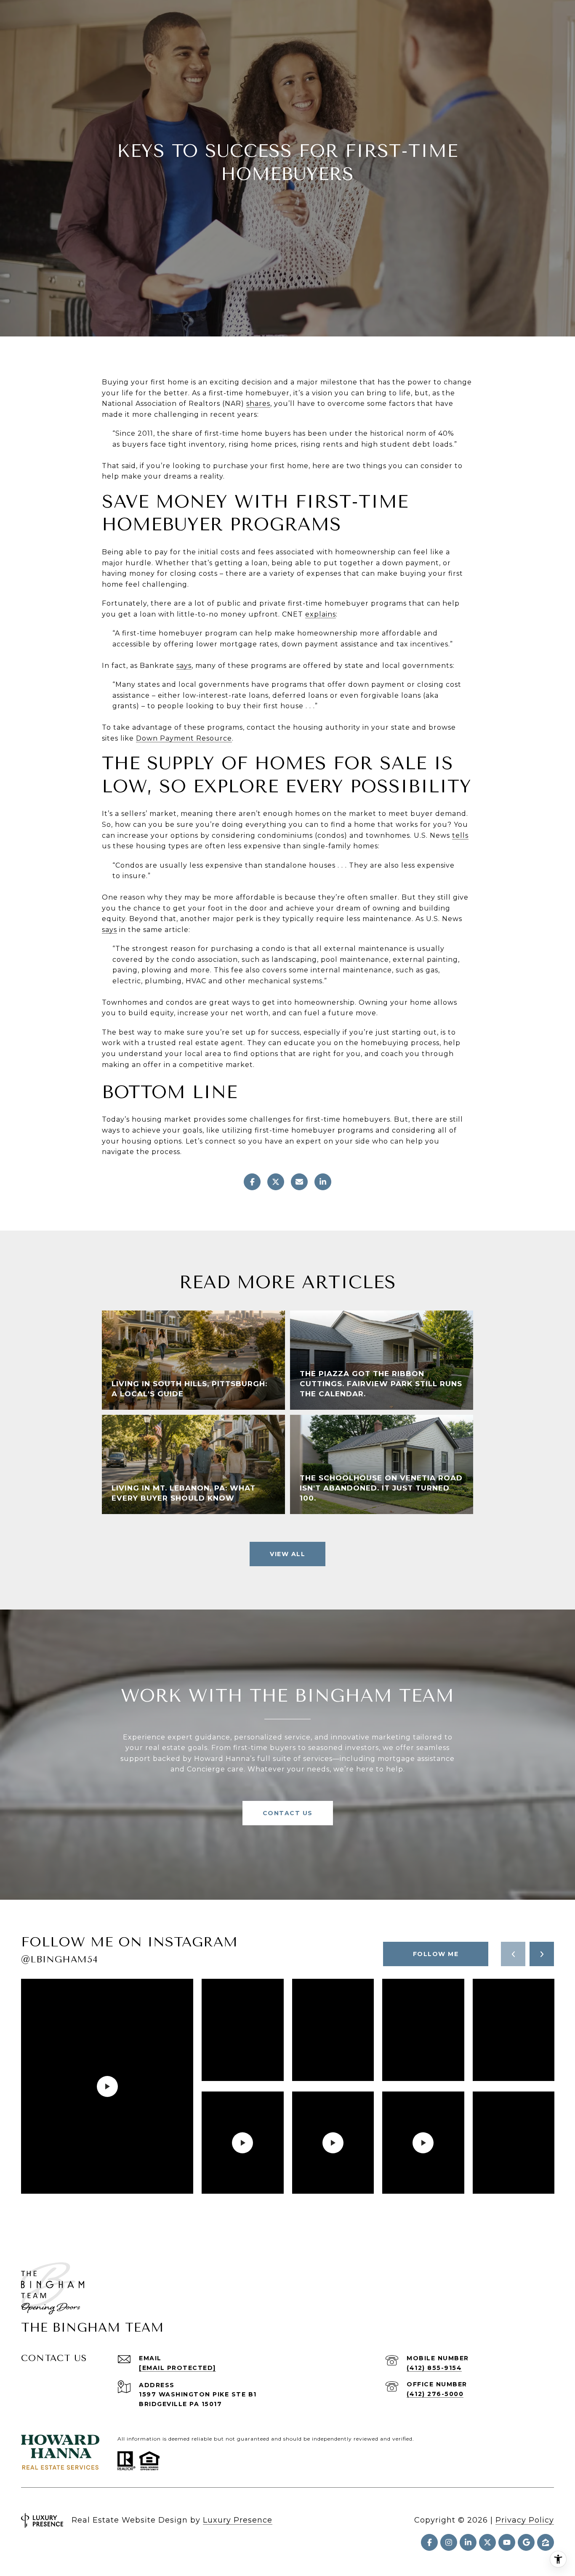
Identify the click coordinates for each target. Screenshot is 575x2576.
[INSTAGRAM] (449, 2542)
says (184, 666)
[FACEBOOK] (429, 2542)
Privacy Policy (525, 2520)
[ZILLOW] (546, 2542)
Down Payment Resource (184, 738)
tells (460, 835)
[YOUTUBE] (507, 2542)
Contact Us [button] (288, 1813)
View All (287, 1554)
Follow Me (436, 1954)
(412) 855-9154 (434, 2368)
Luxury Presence (238, 2520)
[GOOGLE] (526, 2542)
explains (321, 614)
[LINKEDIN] (468, 2542)
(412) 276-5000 (435, 2394)
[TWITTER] (487, 2542)
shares (258, 404)
